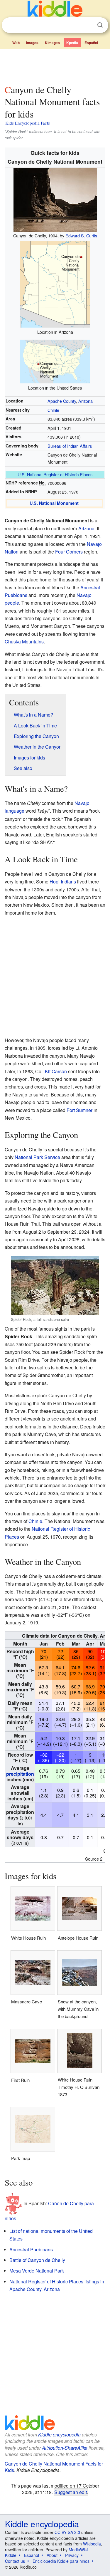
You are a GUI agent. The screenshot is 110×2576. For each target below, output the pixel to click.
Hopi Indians (63, 882)
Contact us (15, 2561)
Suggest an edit (71, 2492)
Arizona (86, 401)
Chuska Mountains (24, 642)
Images (32, 43)
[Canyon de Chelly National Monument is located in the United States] (55, 361)
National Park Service (37, 1157)
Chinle (53, 410)
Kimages (52, 43)
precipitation (20, 1774)
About (52, 2555)
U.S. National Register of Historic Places (55, 474)
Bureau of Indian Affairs (70, 446)
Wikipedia (92, 2544)
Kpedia (72, 43)
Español (91, 43)
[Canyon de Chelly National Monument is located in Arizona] (55, 284)
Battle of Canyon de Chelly (37, 2260)
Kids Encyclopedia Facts (28, 123)
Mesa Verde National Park (37, 2271)
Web (16, 43)
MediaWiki (78, 2550)
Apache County (62, 401)
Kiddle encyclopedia (59, 2435)
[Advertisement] (55, 66)
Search (100, 25)
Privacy (72, 2555)
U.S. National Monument (54, 503)
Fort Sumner (79, 1110)
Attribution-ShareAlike (65, 2448)
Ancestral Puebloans (31, 2249)
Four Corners (69, 552)
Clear (88, 25)
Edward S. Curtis (81, 235)
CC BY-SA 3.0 (67, 2532)
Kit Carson (56, 1071)
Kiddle (11, 2555)
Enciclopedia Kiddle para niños (61, 2561)
